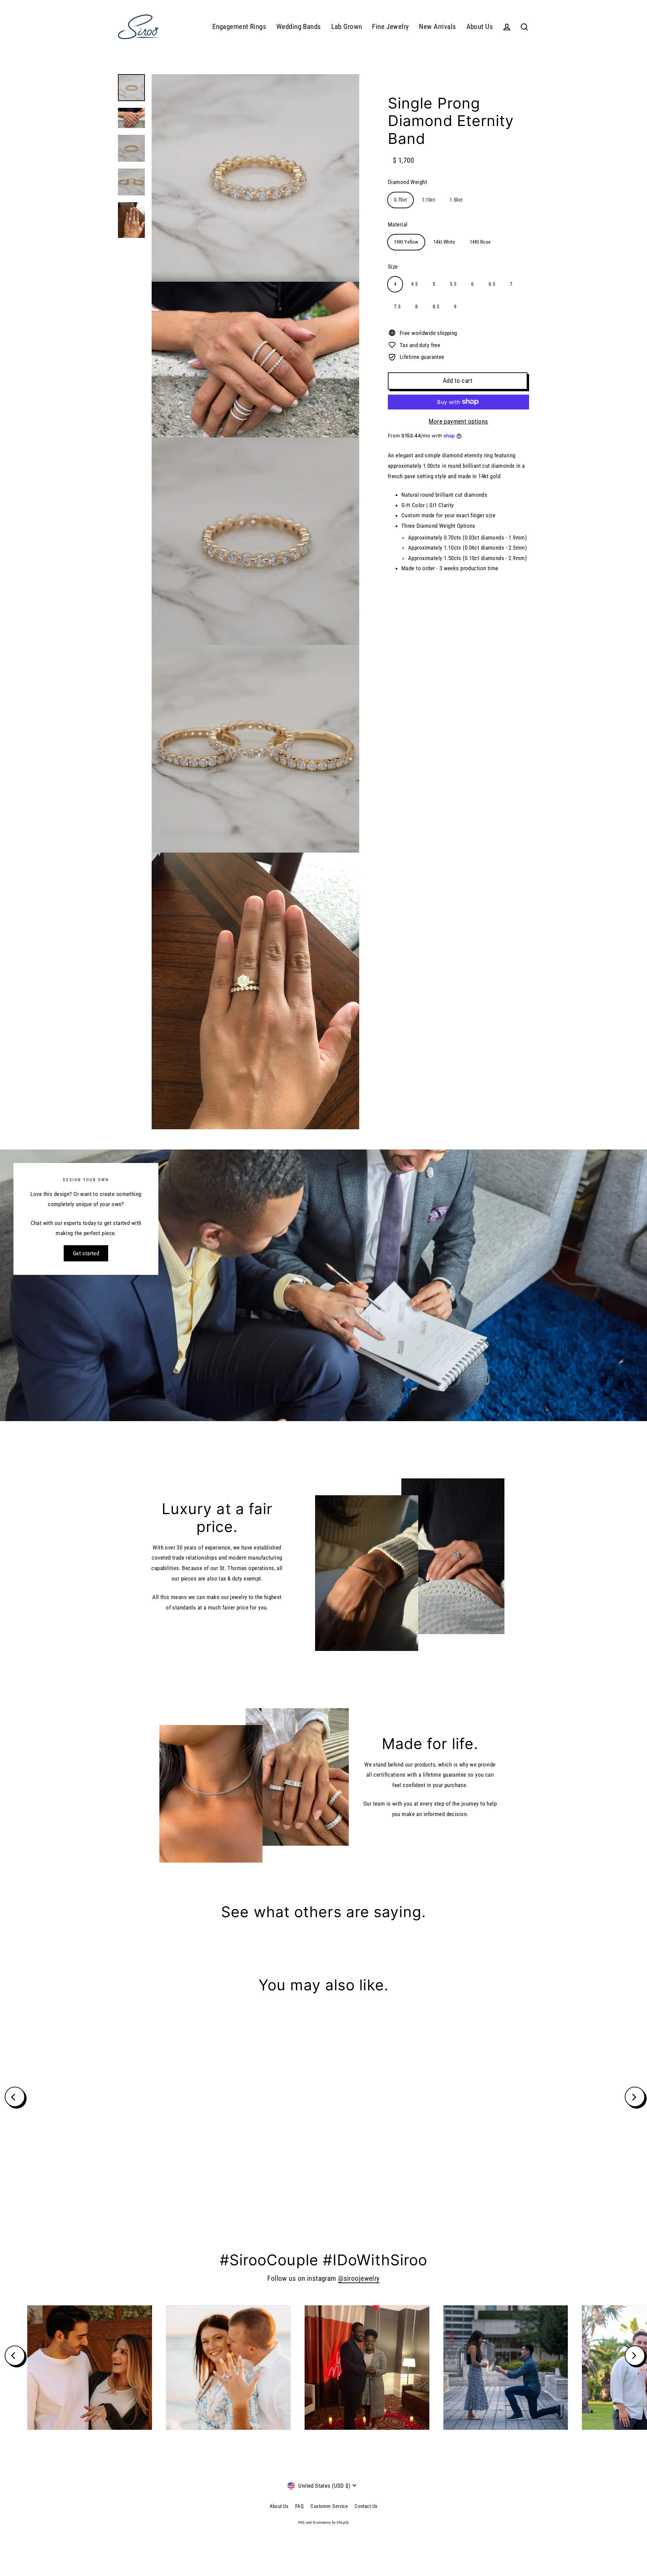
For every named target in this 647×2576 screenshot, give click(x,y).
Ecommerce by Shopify (331, 2523)
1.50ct (456, 200)
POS (302, 2523)
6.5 (492, 284)
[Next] (635, 2097)
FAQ (299, 2506)
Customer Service (329, 2506)
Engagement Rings (239, 27)
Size (393, 267)
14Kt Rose (480, 242)
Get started (86, 1253)
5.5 (453, 284)
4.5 (414, 284)
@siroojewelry (359, 2278)
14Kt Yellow (406, 242)
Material (398, 224)
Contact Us (366, 2506)
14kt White (444, 242)
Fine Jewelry (390, 27)
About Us (480, 27)
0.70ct (400, 200)
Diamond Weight (407, 182)
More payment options (458, 421)
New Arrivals (437, 27)
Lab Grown (347, 27)
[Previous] (15, 2097)
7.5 (397, 307)
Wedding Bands (299, 27)
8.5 (436, 307)
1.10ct (428, 200)
